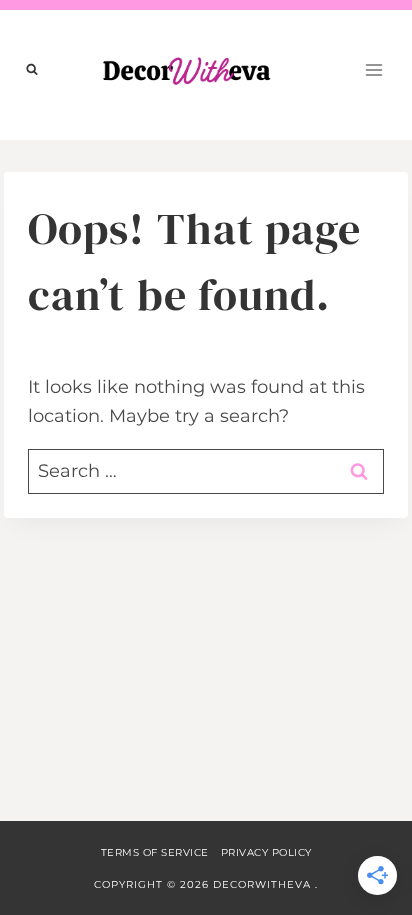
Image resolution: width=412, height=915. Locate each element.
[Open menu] (373, 69)
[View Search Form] (32, 70)
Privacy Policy (266, 852)
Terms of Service (155, 852)
